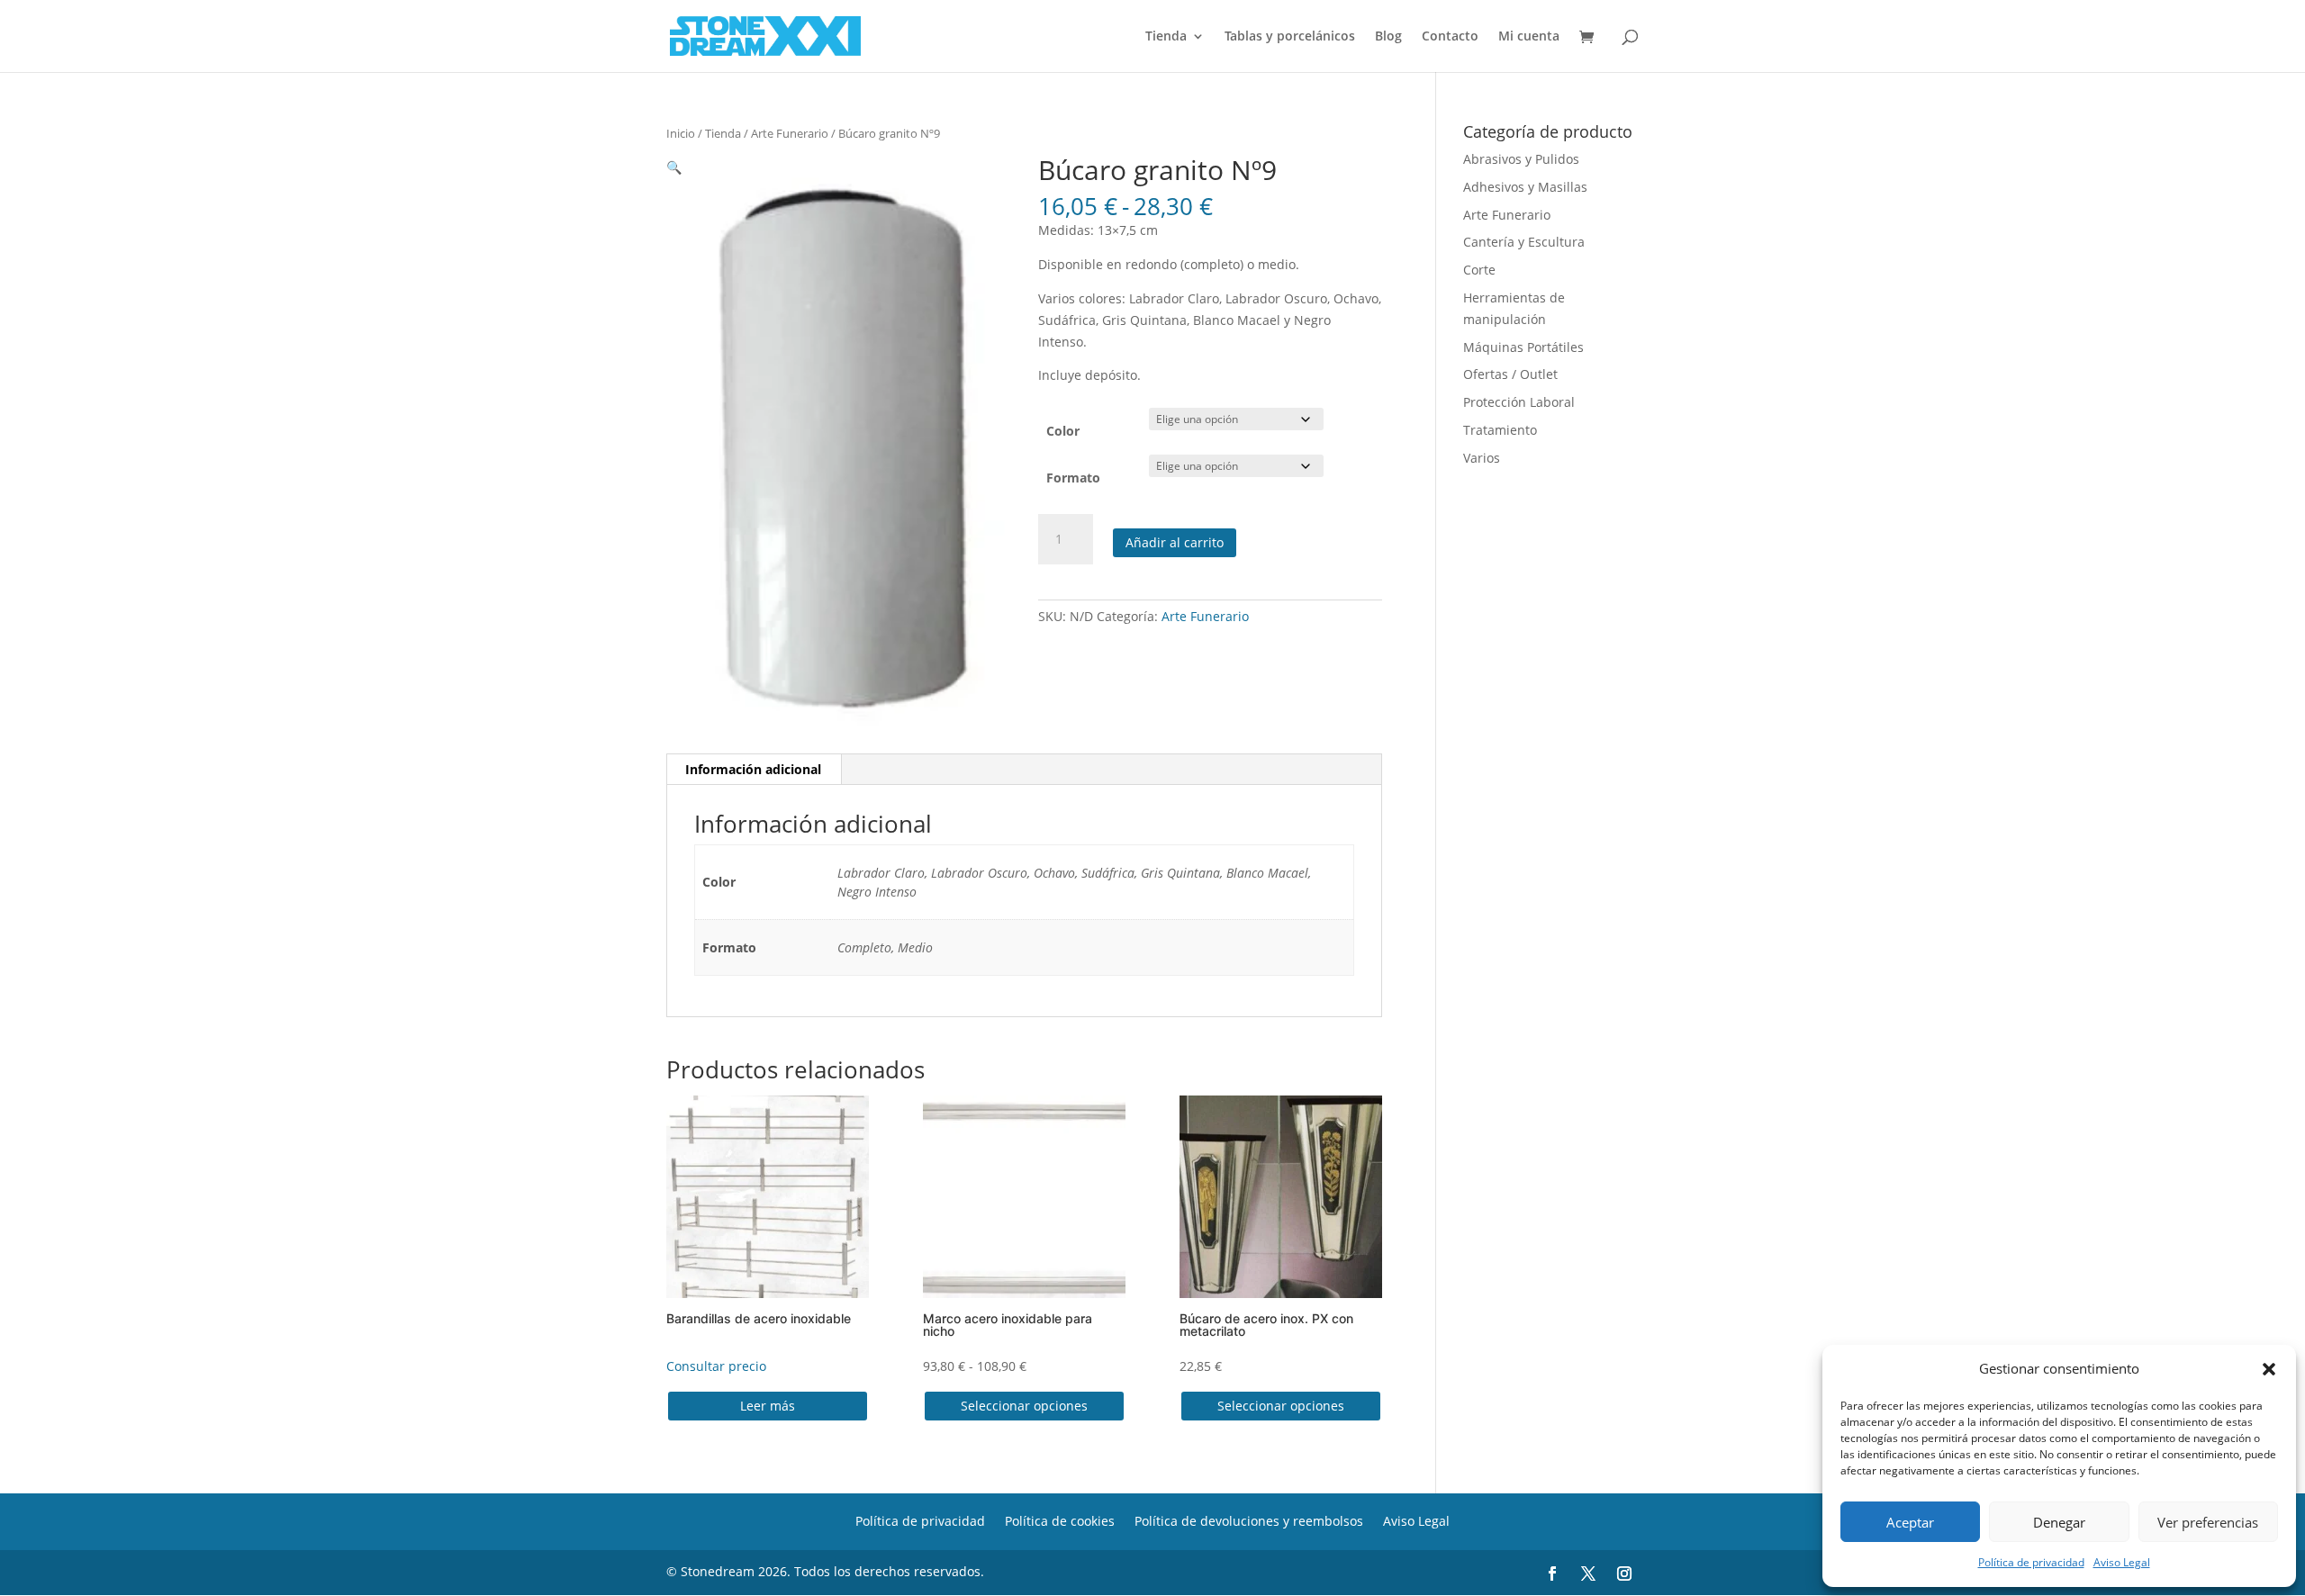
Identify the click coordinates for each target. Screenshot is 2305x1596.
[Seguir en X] (1588, 1573)
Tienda (1166, 37)
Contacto (1450, 37)
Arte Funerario (790, 133)
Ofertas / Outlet (1510, 374)
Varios (1482, 458)
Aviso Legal (2122, 1562)
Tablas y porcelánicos (1290, 37)
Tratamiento (1500, 430)
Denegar (2059, 1522)
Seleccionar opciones (1024, 1406)
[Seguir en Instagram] (1624, 1573)
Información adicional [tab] (753, 769)
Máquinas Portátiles (1523, 347)
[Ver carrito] (1591, 38)
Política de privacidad (2031, 1562)
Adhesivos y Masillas (1525, 187)
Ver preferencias (2208, 1522)
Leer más (768, 1406)
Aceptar (1910, 1522)
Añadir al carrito (1175, 542)
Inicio (681, 133)
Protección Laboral (1519, 402)
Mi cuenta (1529, 37)
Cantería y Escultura (1524, 242)
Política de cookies (1060, 1520)
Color (1063, 431)
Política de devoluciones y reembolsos (1249, 1520)
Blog (1388, 37)
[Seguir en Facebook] (1552, 1573)
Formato (1073, 478)
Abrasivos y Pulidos (1521, 159)
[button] (2269, 1369)
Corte (1479, 270)
